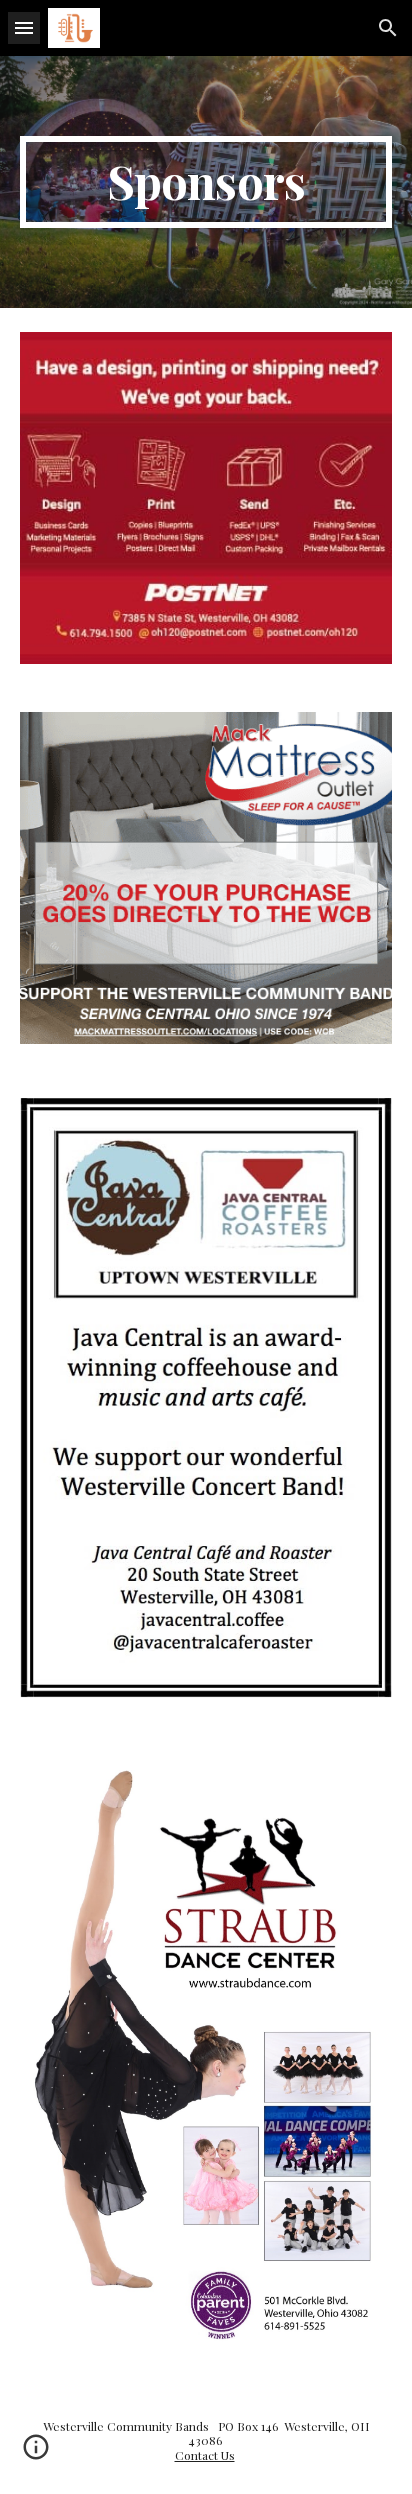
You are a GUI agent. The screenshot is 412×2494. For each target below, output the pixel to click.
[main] (206, 182)
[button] (24, 27)
